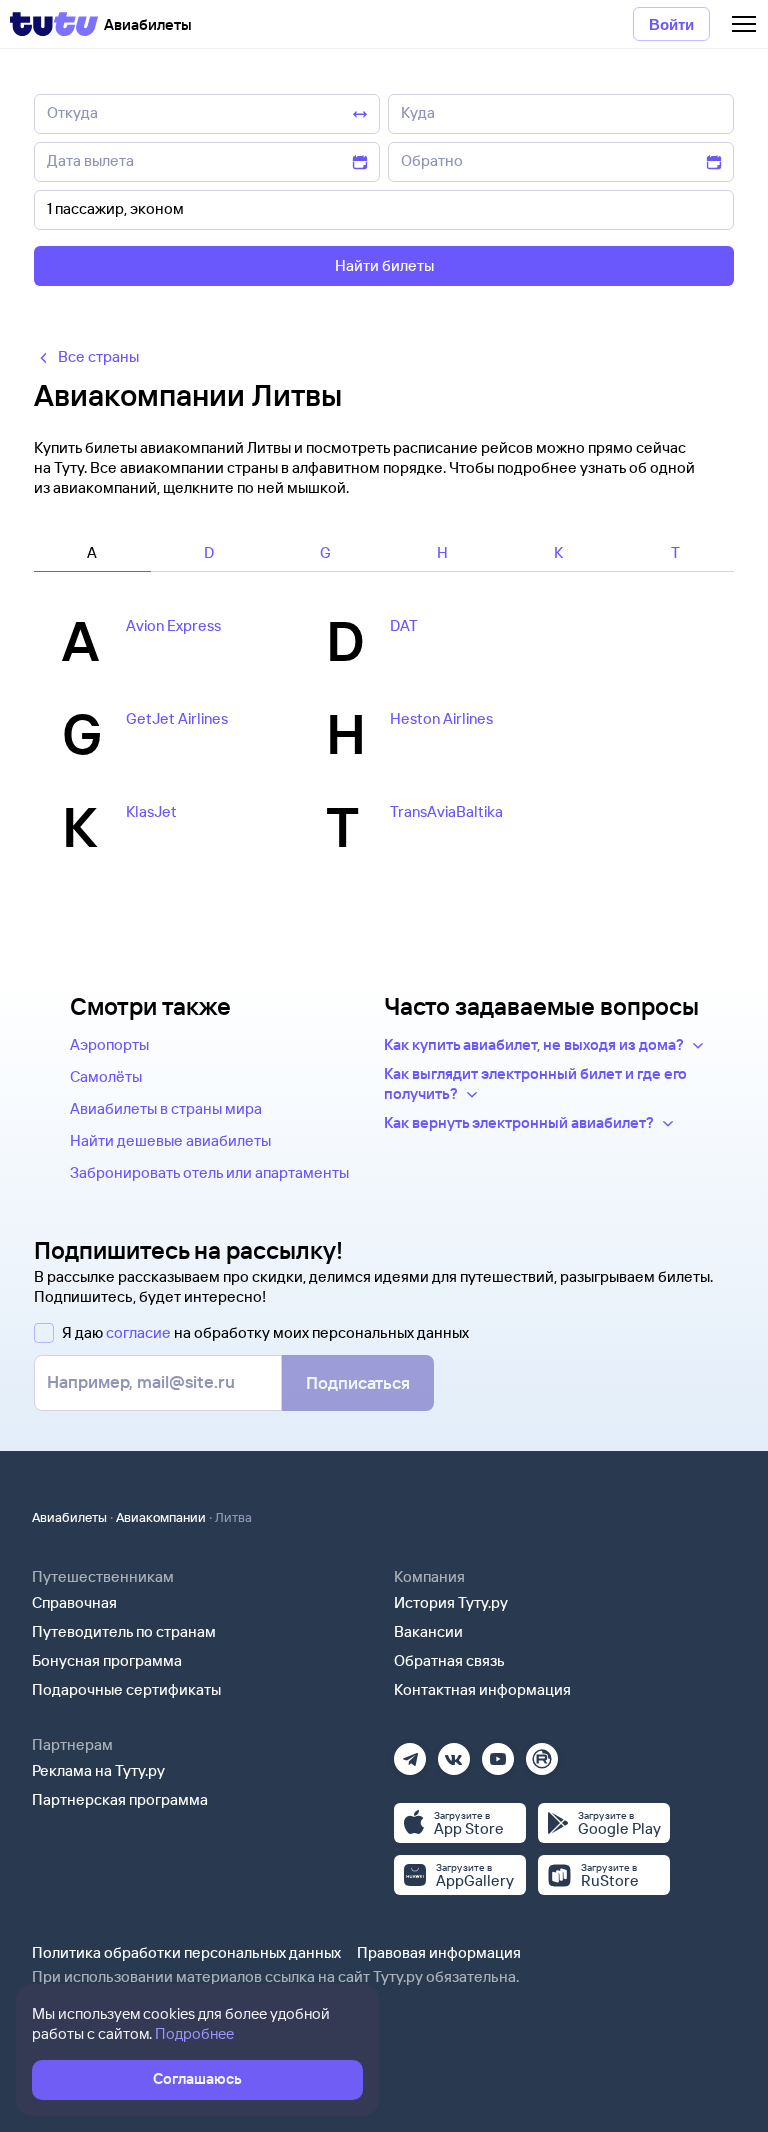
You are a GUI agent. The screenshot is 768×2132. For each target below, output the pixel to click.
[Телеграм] (410, 1752)
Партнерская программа (120, 1799)
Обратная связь (449, 1660)
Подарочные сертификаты (126, 1689)
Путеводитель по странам (124, 1631)
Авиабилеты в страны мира (166, 1108)
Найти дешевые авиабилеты (170, 1140)
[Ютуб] (498, 1752)
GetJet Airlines (177, 718)
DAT (404, 625)
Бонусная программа (107, 1660)
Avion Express (173, 625)
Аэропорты (109, 1044)
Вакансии (428, 1631)
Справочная (74, 1602)
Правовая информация (439, 1952)
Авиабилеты (69, 1517)
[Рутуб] (542, 1752)
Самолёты (106, 1076)
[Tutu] (54, 24)
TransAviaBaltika (446, 811)
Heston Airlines (441, 718)
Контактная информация (482, 1689)
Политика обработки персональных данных (186, 1952)
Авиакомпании (161, 1517)
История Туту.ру (451, 1602)
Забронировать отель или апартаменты (209, 1172)
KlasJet (151, 811)
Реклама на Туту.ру (98, 1770)
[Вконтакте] (454, 1752)
